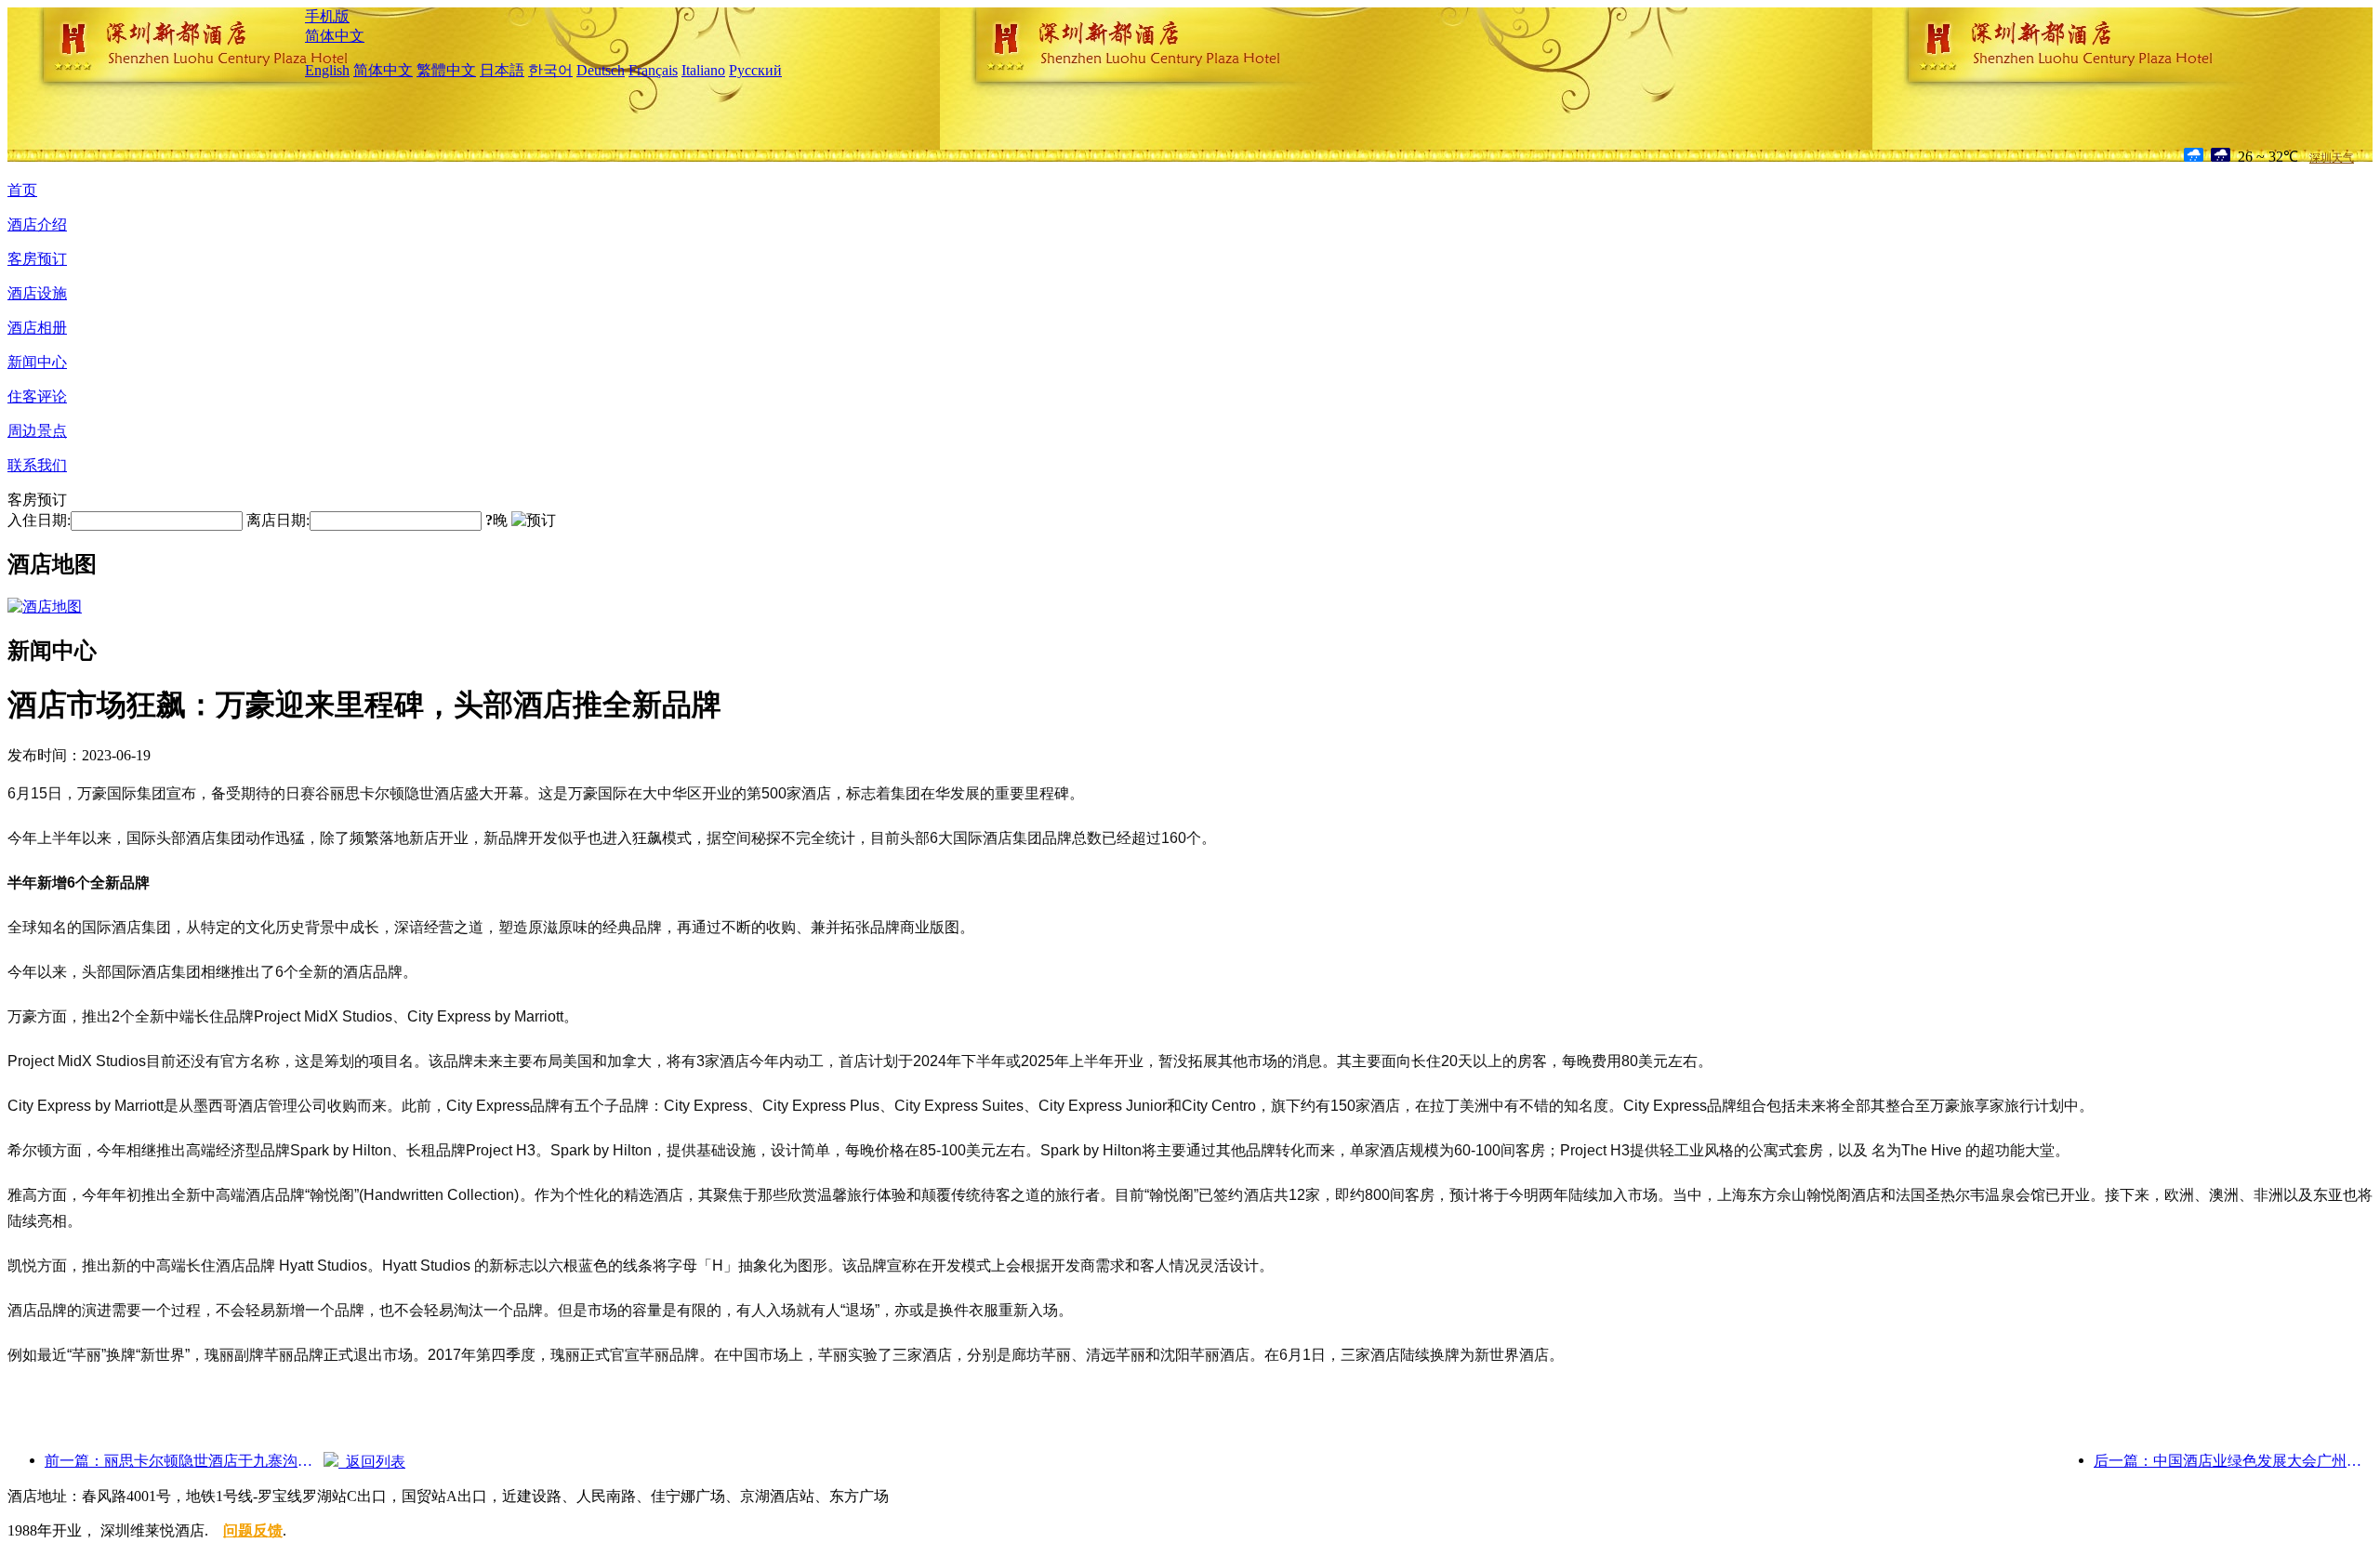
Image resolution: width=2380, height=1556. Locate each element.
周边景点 (37, 431)
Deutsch (601, 70)
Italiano (703, 70)
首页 (22, 190)
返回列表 (372, 1462)
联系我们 (37, 465)
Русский (755, 70)
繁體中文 (446, 70)
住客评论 (37, 396)
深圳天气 (2332, 158)
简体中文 (335, 36)
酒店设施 (37, 293)
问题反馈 (253, 1530)
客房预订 (37, 259)
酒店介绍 (37, 224)
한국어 (550, 70)
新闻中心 (37, 362)
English (327, 70)
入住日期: (39, 520)
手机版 (327, 16)
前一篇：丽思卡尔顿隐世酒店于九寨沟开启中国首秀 (184, 1461)
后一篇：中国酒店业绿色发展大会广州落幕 (2233, 1461)
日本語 (502, 70)
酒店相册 (37, 328)
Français (653, 70)
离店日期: (278, 520)
